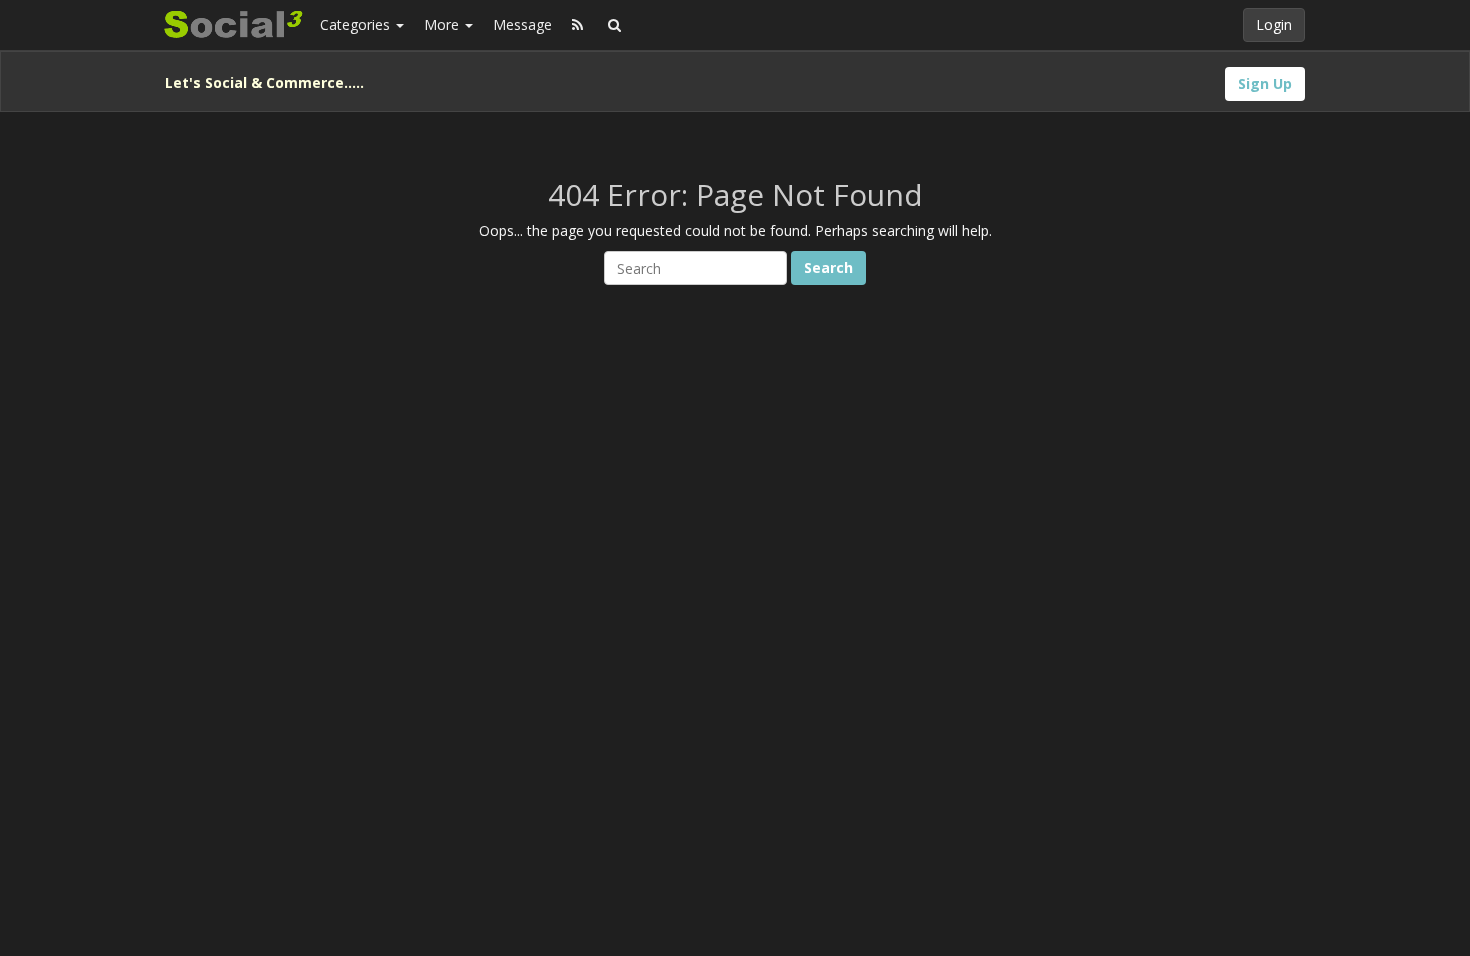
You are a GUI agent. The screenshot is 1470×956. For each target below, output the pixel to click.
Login (1274, 24)
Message (522, 24)
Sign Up (1265, 83)
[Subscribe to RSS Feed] (577, 25)
